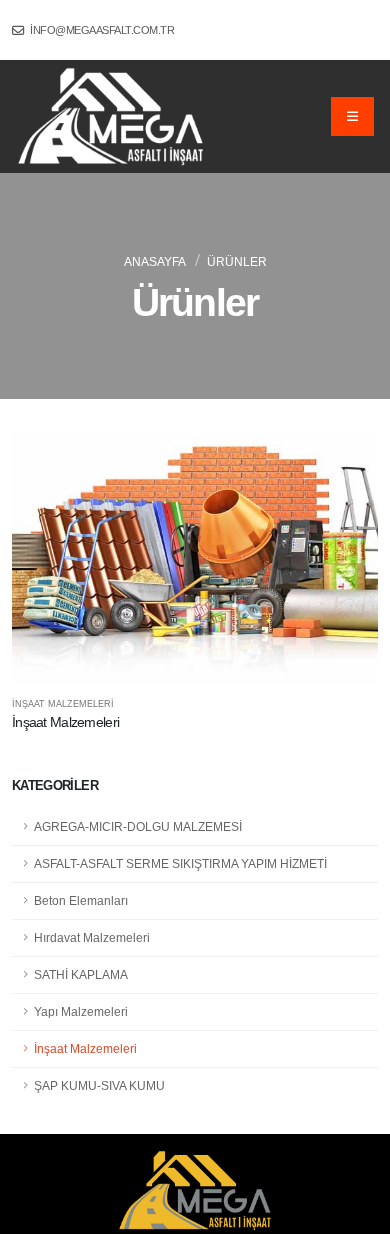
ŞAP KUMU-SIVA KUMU (99, 1085)
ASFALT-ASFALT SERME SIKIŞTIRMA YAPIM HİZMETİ (180, 863)
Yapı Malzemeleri (81, 1011)
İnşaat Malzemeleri (85, 1048)
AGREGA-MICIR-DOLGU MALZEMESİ (138, 826)
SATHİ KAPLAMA (81, 974)
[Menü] (352, 116)
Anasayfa (155, 262)
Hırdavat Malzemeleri (92, 937)
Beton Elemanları (81, 900)
